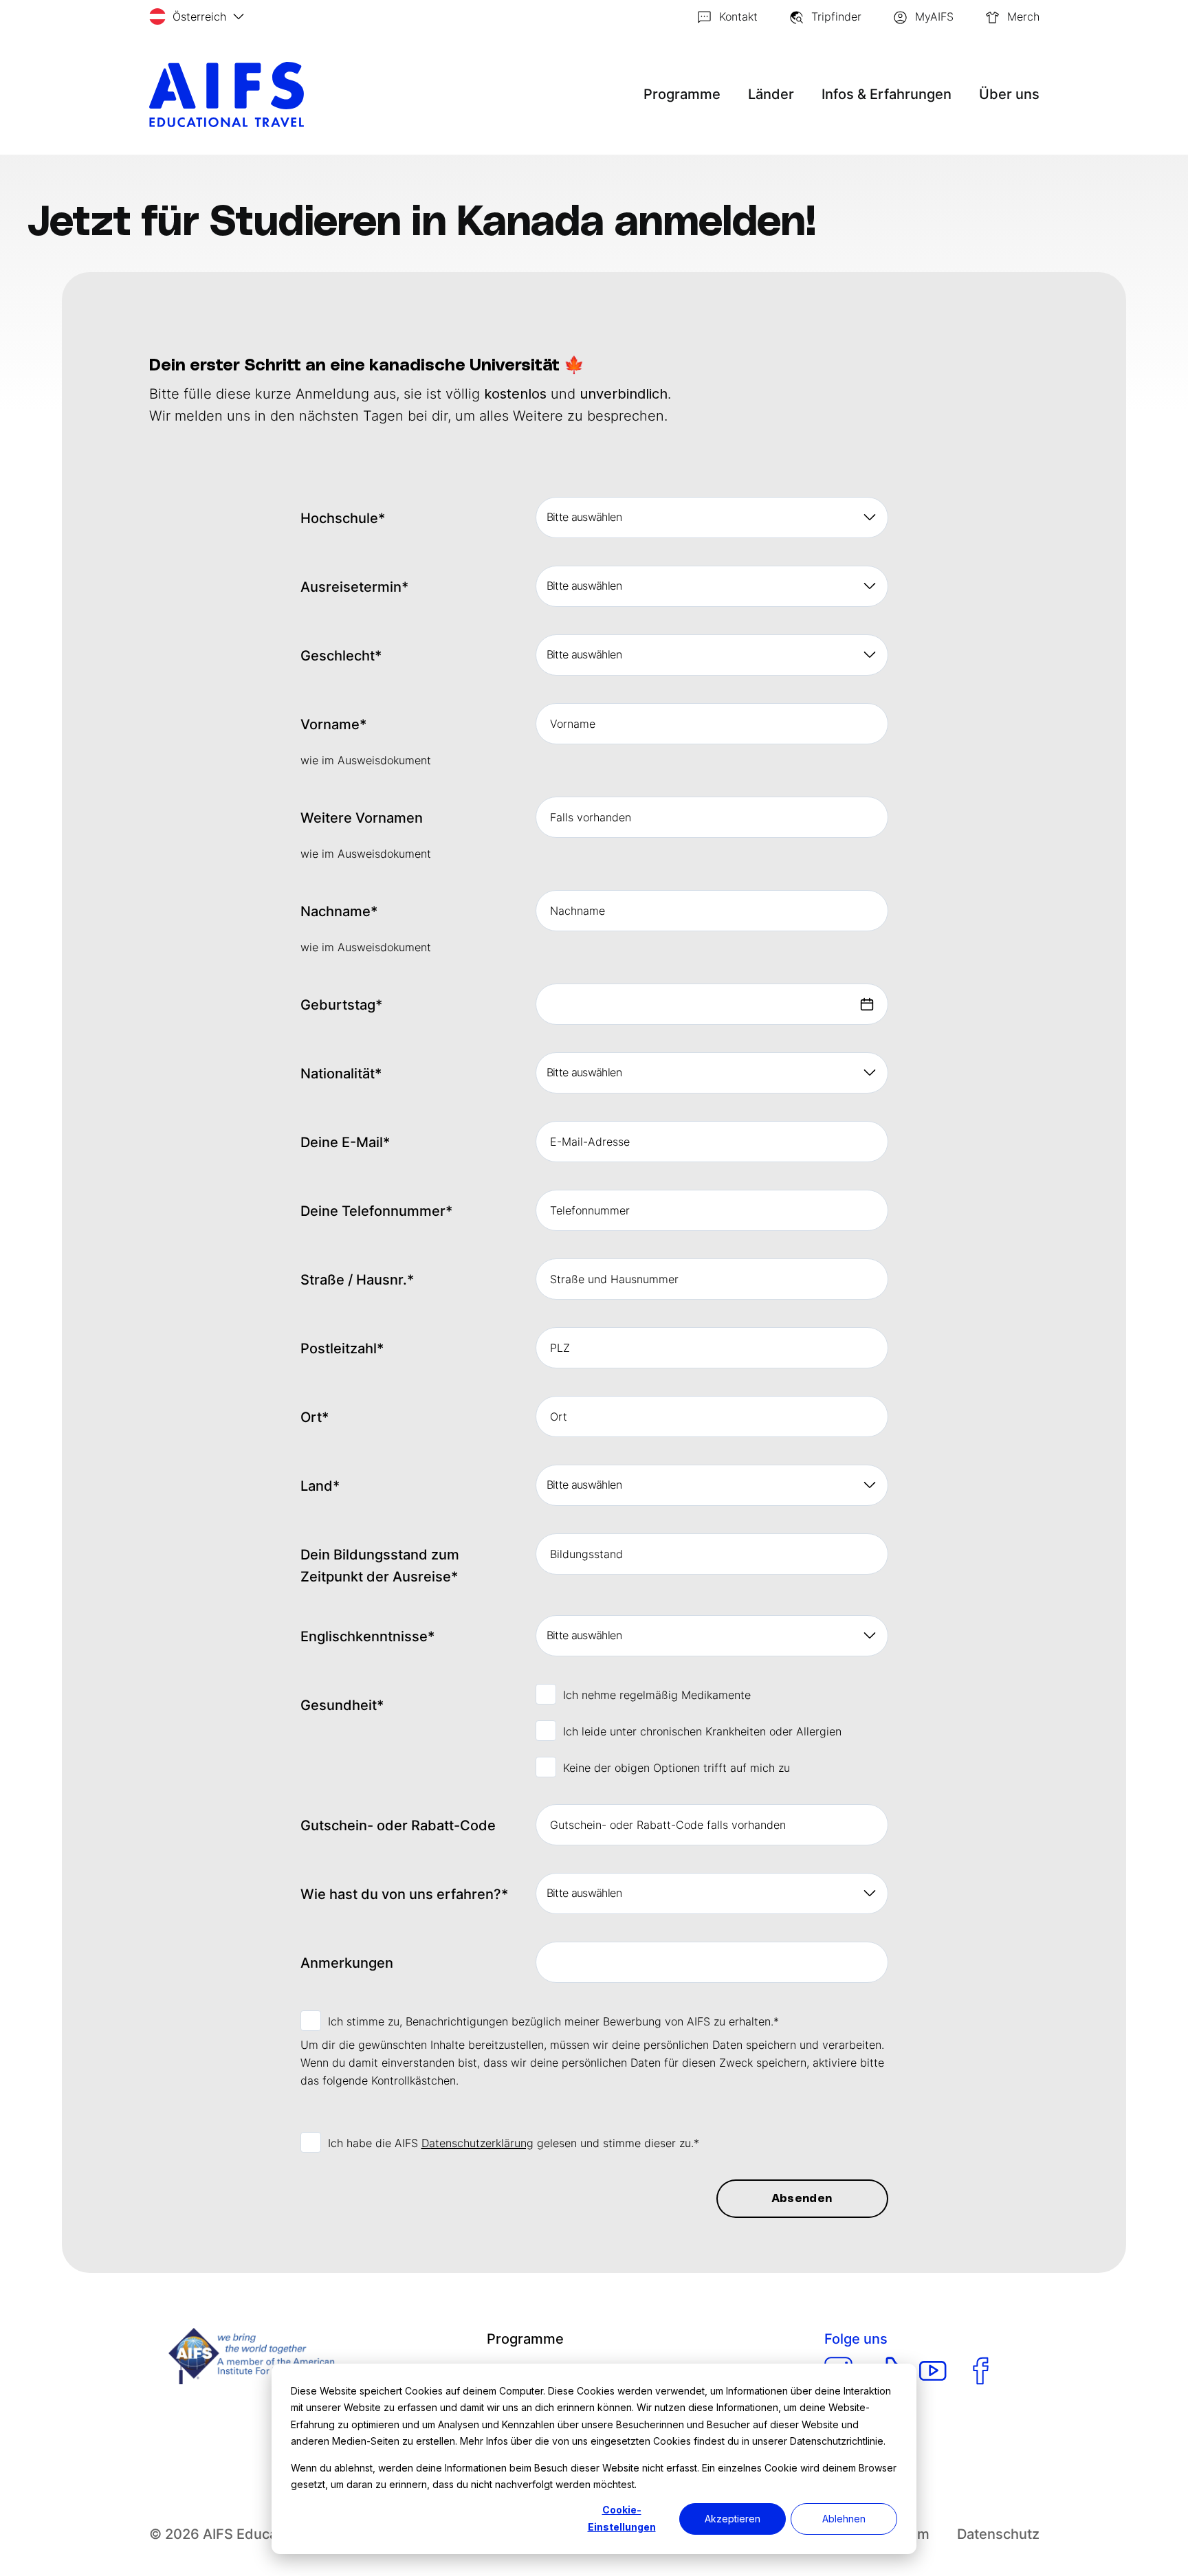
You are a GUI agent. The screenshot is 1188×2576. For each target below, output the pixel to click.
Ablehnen (844, 2519)
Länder (771, 94)
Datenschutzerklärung (477, 2143)
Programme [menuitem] (525, 2339)
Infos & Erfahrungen (887, 94)
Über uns (1009, 94)
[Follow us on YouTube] (933, 2371)
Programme (682, 94)
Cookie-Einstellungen (622, 2518)
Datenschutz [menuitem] (998, 2534)
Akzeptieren (733, 2519)
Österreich (199, 16)
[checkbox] (712, 1730)
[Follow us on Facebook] (981, 2371)
